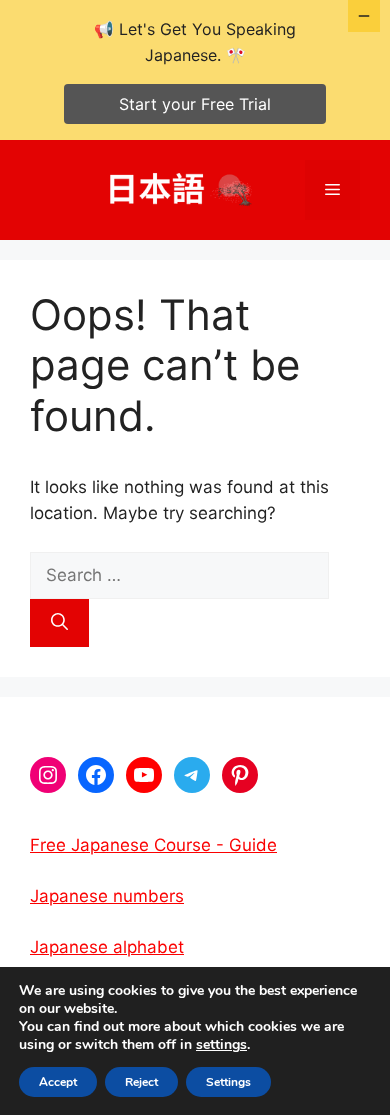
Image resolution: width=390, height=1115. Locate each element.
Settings (228, 1082)
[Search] (59, 623)
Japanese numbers (107, 896)
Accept (58, 1082)
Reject (141, 1082)
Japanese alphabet (107, 947)
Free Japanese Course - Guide (153, 845)
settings (221, 1045)
